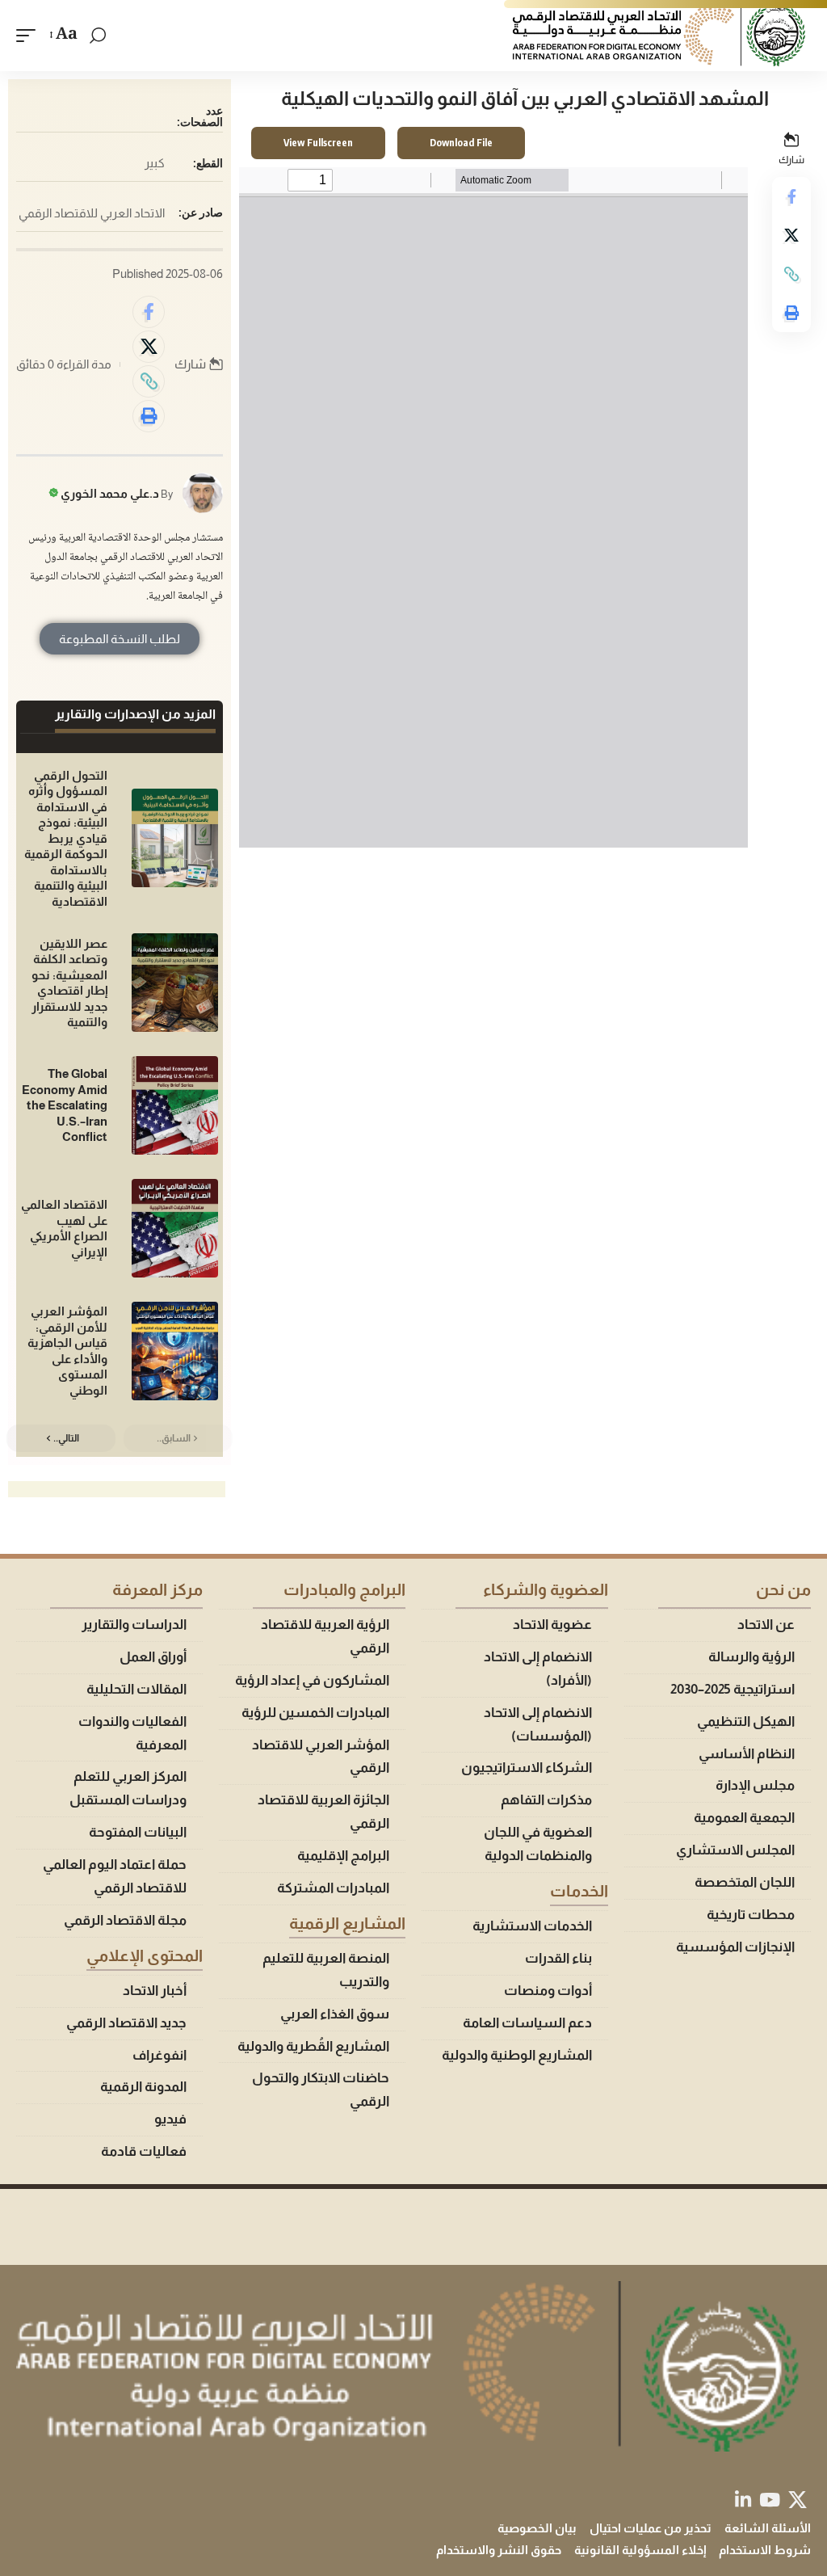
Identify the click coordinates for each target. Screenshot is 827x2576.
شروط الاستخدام (765, 2550)
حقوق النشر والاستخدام (499, 2550)
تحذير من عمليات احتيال (651, 2528)
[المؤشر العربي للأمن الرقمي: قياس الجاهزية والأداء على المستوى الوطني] (175, 1351)
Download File (461, 143)
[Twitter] (798, 2500)
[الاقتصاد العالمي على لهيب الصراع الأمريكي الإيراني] (175, 1228)
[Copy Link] (791, 274)
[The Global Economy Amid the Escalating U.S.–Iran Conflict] (175, 1105)
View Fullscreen (318, 143)
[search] (98, 36)
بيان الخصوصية (537, 2528)
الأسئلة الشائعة (768, 2528)
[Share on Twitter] (791, 235)
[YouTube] (770, 2500)
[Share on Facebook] (791, 196)
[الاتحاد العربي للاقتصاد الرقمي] (661, 36)
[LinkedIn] (743, 2500)
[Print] (791, 313)
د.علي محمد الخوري (110, 493)
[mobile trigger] (30, 36)
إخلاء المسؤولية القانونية (640, 2550)
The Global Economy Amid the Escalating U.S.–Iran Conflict (65, 1105)
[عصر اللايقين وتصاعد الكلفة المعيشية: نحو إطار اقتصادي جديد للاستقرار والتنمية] (175, 983)
